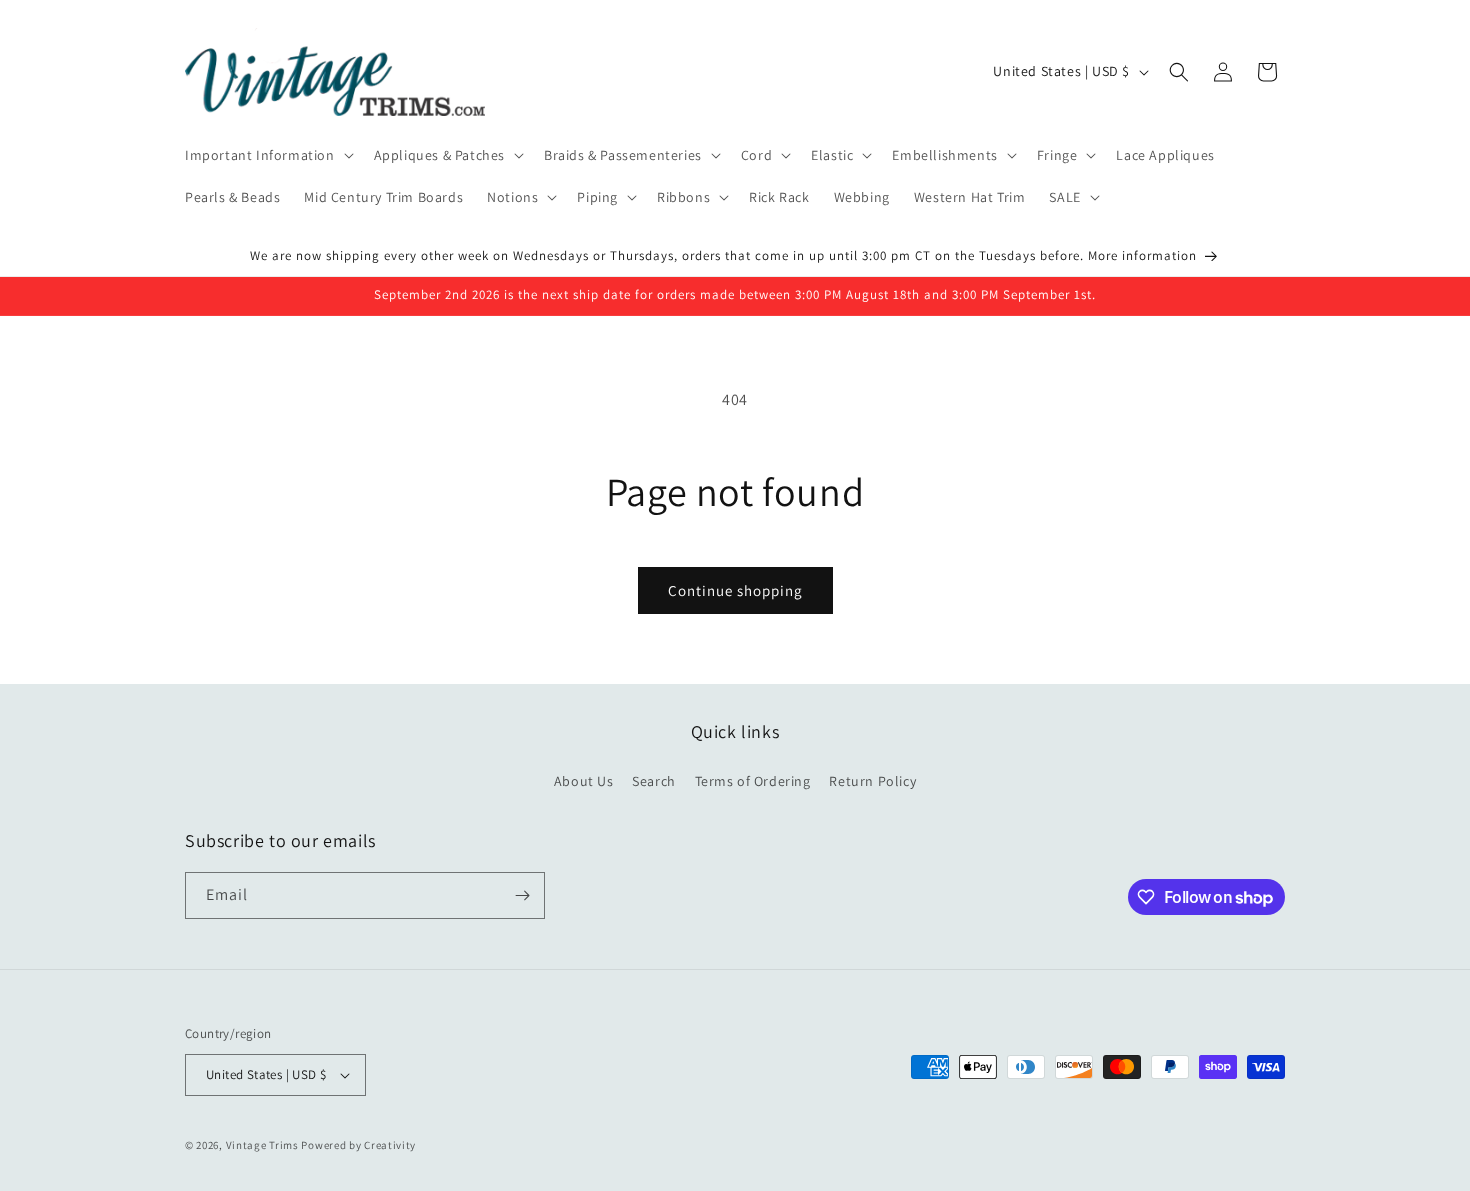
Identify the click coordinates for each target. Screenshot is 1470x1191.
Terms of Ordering (753, 781)
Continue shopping (735, 590)
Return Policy (872, 781)
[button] (267, 155)
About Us (584, 781)
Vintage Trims (262, 1145)
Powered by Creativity (358, 1145)
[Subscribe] (522, 895)
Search (654, 781)
